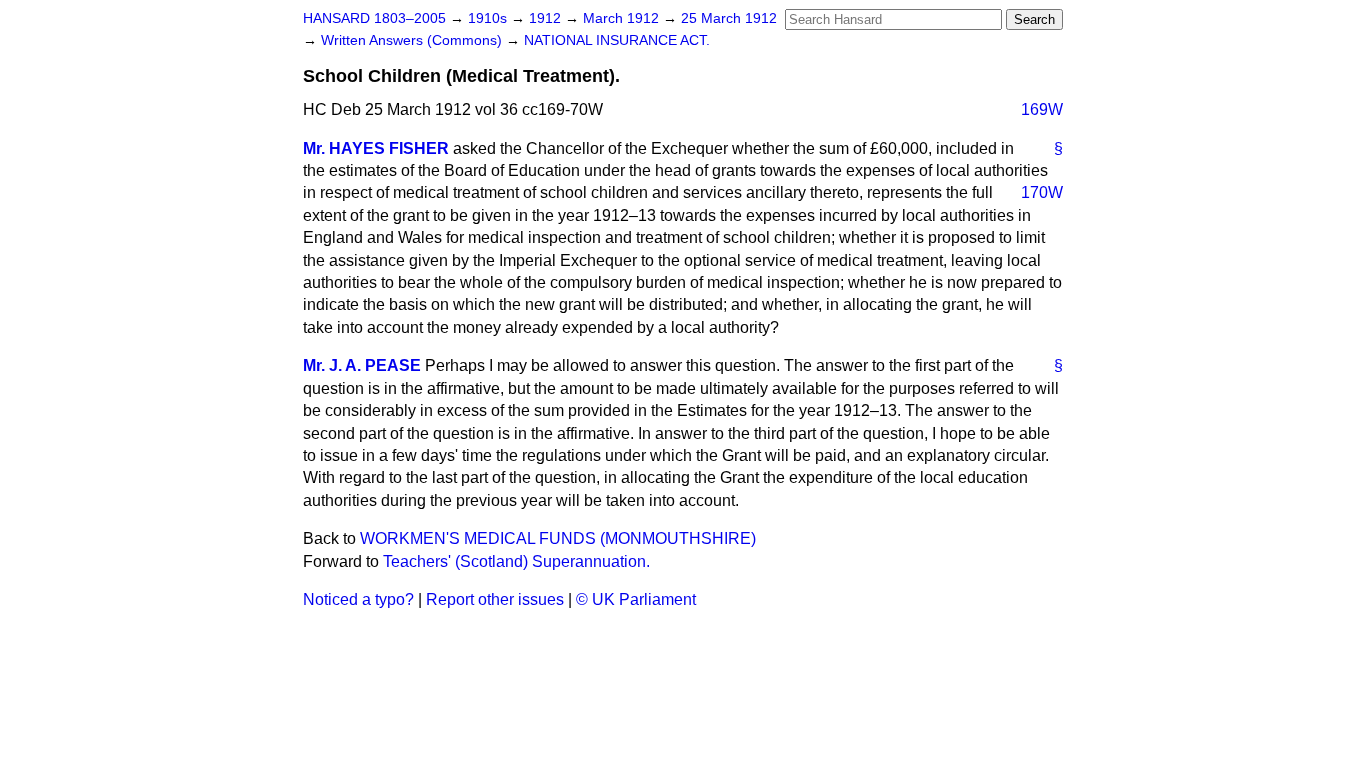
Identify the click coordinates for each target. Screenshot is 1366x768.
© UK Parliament (636, 599)
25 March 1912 (729, 18)
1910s (489, 18)
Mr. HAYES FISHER (376, 148)
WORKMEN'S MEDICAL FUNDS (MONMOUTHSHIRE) (558, 538)
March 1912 (623, 18)
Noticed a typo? (358, 599)
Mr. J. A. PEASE (362, 365)
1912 (547, 18)
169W (1042, 109)
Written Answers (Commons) (413, 40)
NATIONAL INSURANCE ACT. (617, 40)
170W (1042, 192)
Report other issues (495, 599)
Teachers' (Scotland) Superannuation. (516, 561)
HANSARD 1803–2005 (374, 18)
